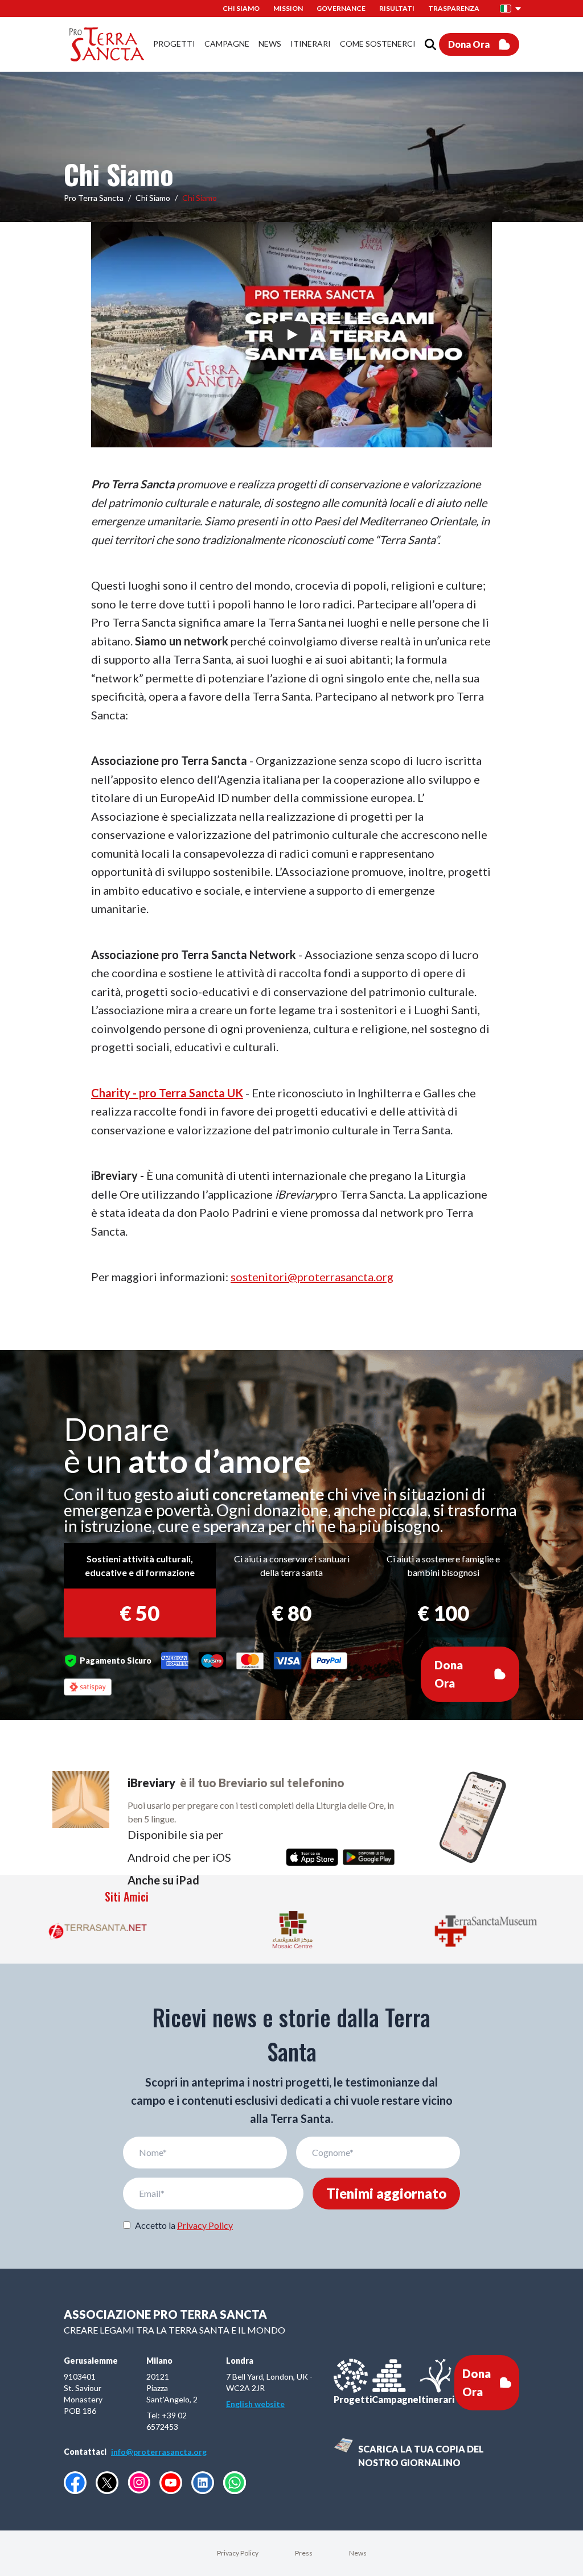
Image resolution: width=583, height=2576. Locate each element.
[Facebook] (75, 2483)
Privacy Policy (205, 2225)
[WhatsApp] (235, 2483)
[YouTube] (171, 2483)
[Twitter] (107, 2483)
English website (255, 2404)
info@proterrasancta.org (159, 2452)
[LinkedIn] (203, 2483)
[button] (511, 9)
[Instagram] (139, 2482)
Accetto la (184, 2225)
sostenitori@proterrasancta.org (312, 1277)
